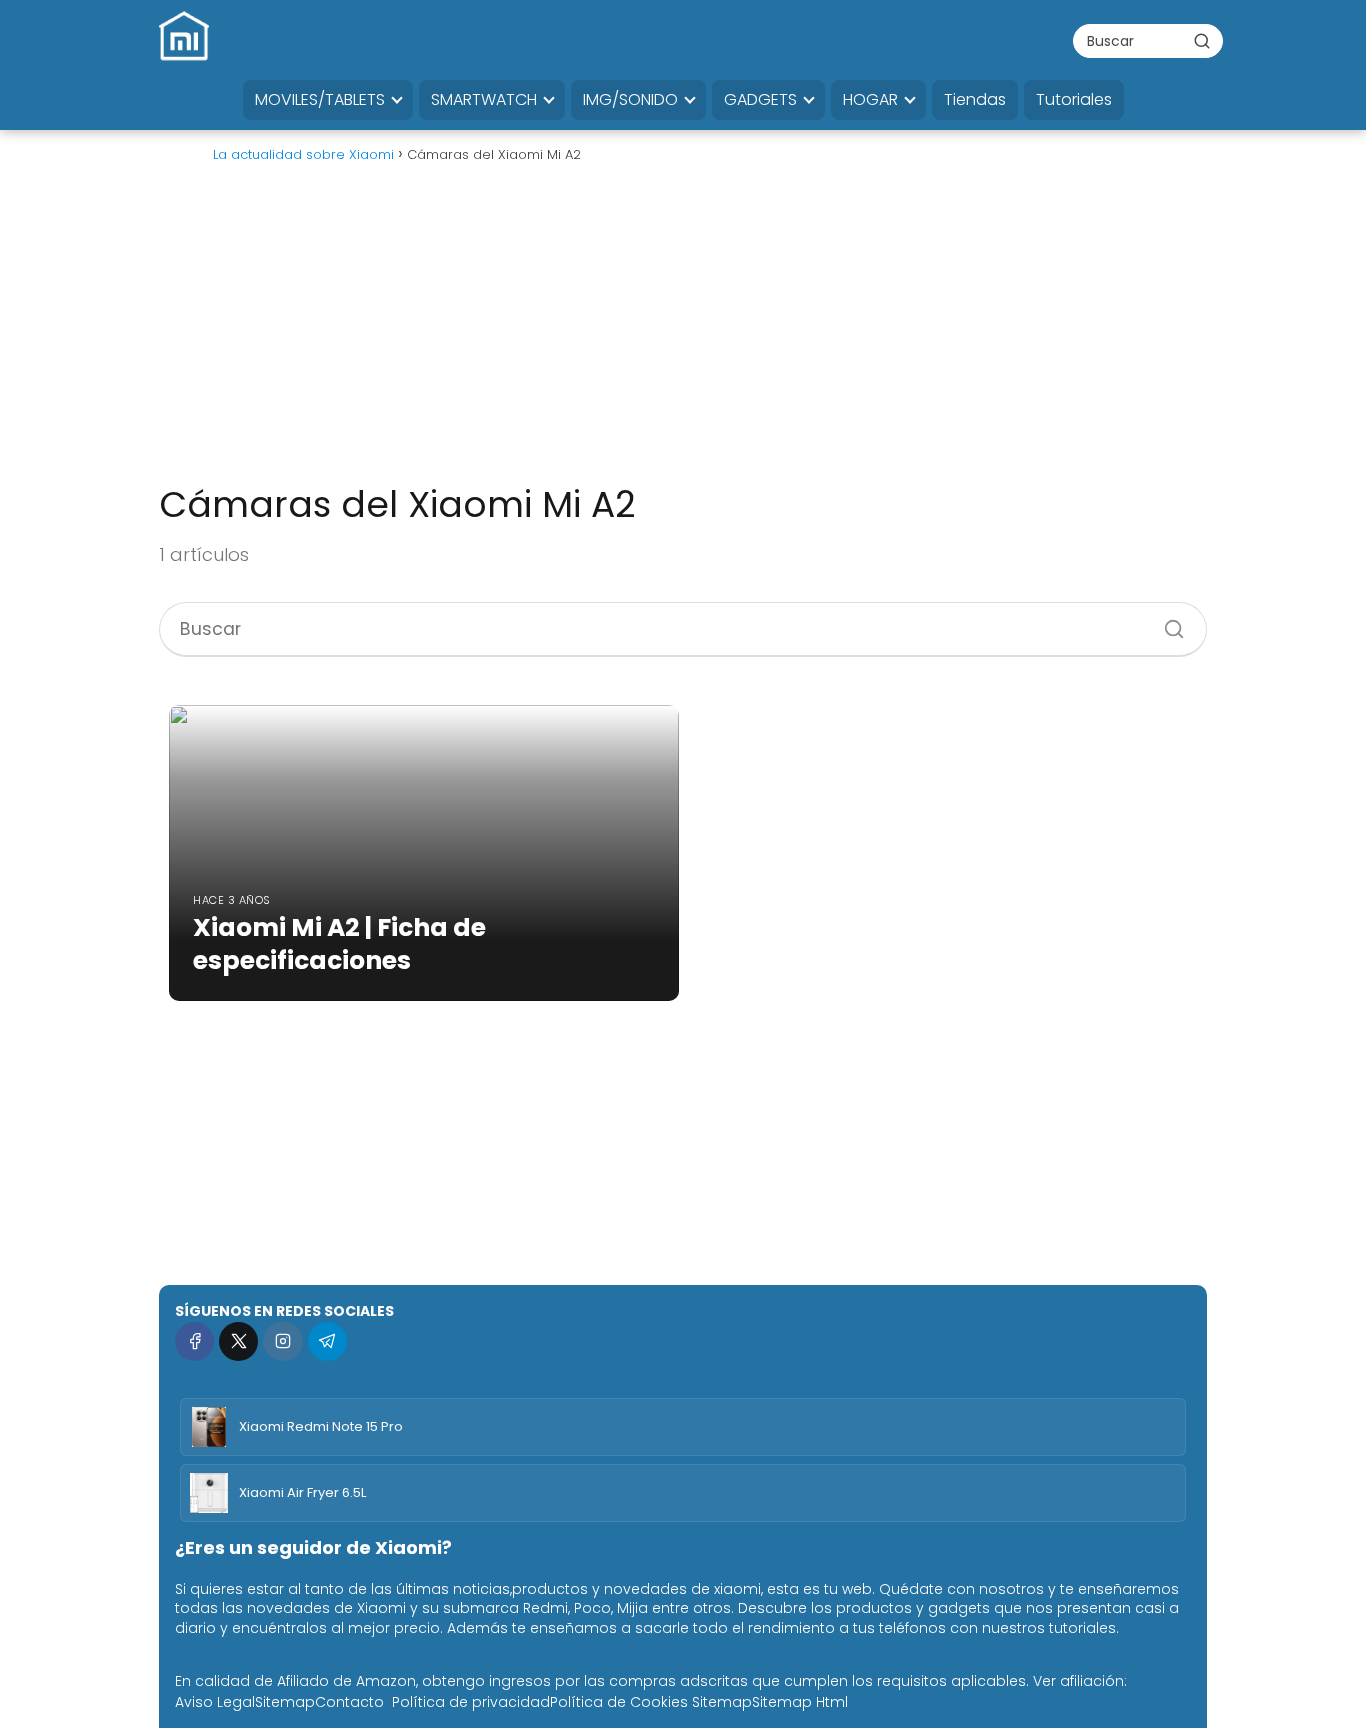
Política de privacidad (471, 1702)
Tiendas (975, 99)
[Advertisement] (683, 332)
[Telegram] (327, 1341)
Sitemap (285, 1702)
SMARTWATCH (484, 99)
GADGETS (760, 99)
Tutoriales (1074, 99)
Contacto (349, 1702)
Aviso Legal (215, 1702)
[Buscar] (1202, 40)
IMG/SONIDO (630, 99)
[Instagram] (282, 1341)
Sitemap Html (800, 1702)
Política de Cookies (619, 1702)
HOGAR (870, 99)
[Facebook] (194, 1341)
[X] (238, 1341)
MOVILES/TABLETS (320, 99)
